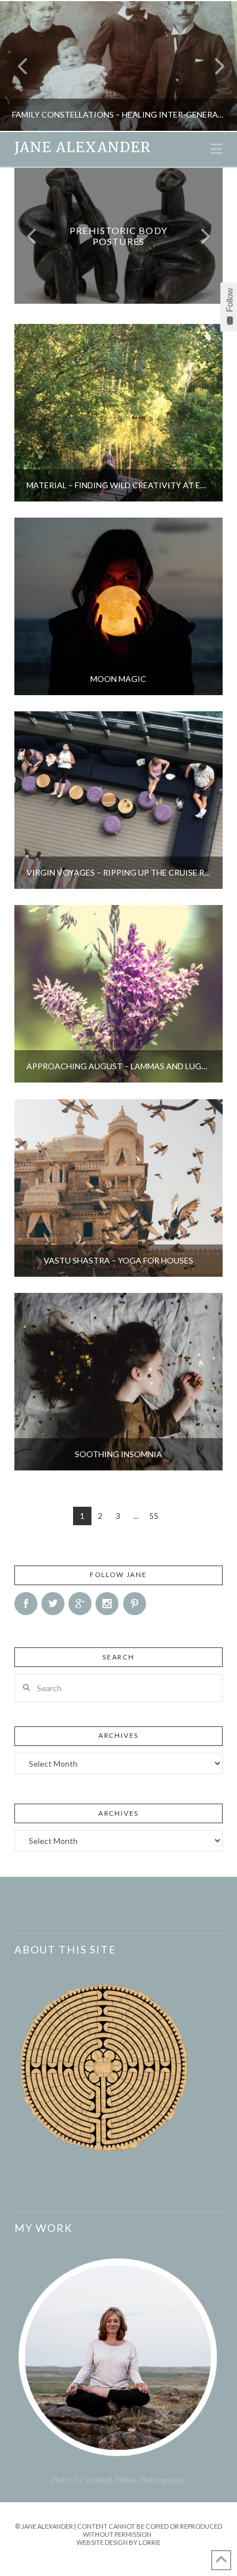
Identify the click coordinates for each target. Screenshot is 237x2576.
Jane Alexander (83, 148)
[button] (217, 149)
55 (154, 1516)
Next (213, 66)
